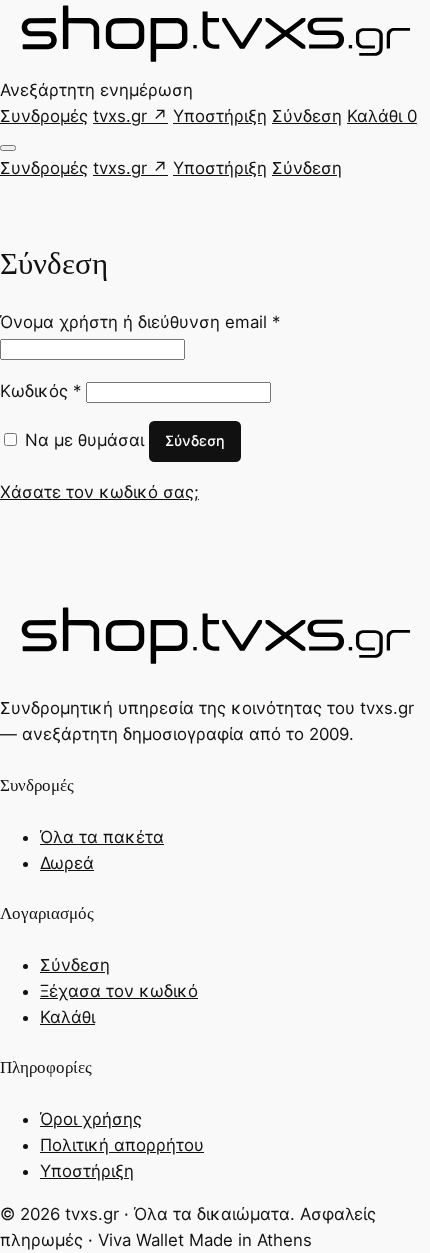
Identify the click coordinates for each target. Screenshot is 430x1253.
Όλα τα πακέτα (102, 837)
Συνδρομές (44, 116)
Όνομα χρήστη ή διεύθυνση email (140, 322)
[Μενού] (8, 148)
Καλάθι (382, 116)
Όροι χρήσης (91, 1119)
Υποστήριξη (220, 116)
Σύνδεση (307, 116)
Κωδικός (40, 391)
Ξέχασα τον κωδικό (119, 991)
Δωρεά (67, 863)
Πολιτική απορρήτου (122, 1145)
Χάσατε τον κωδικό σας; (99, 492)
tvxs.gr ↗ (130, 116)
